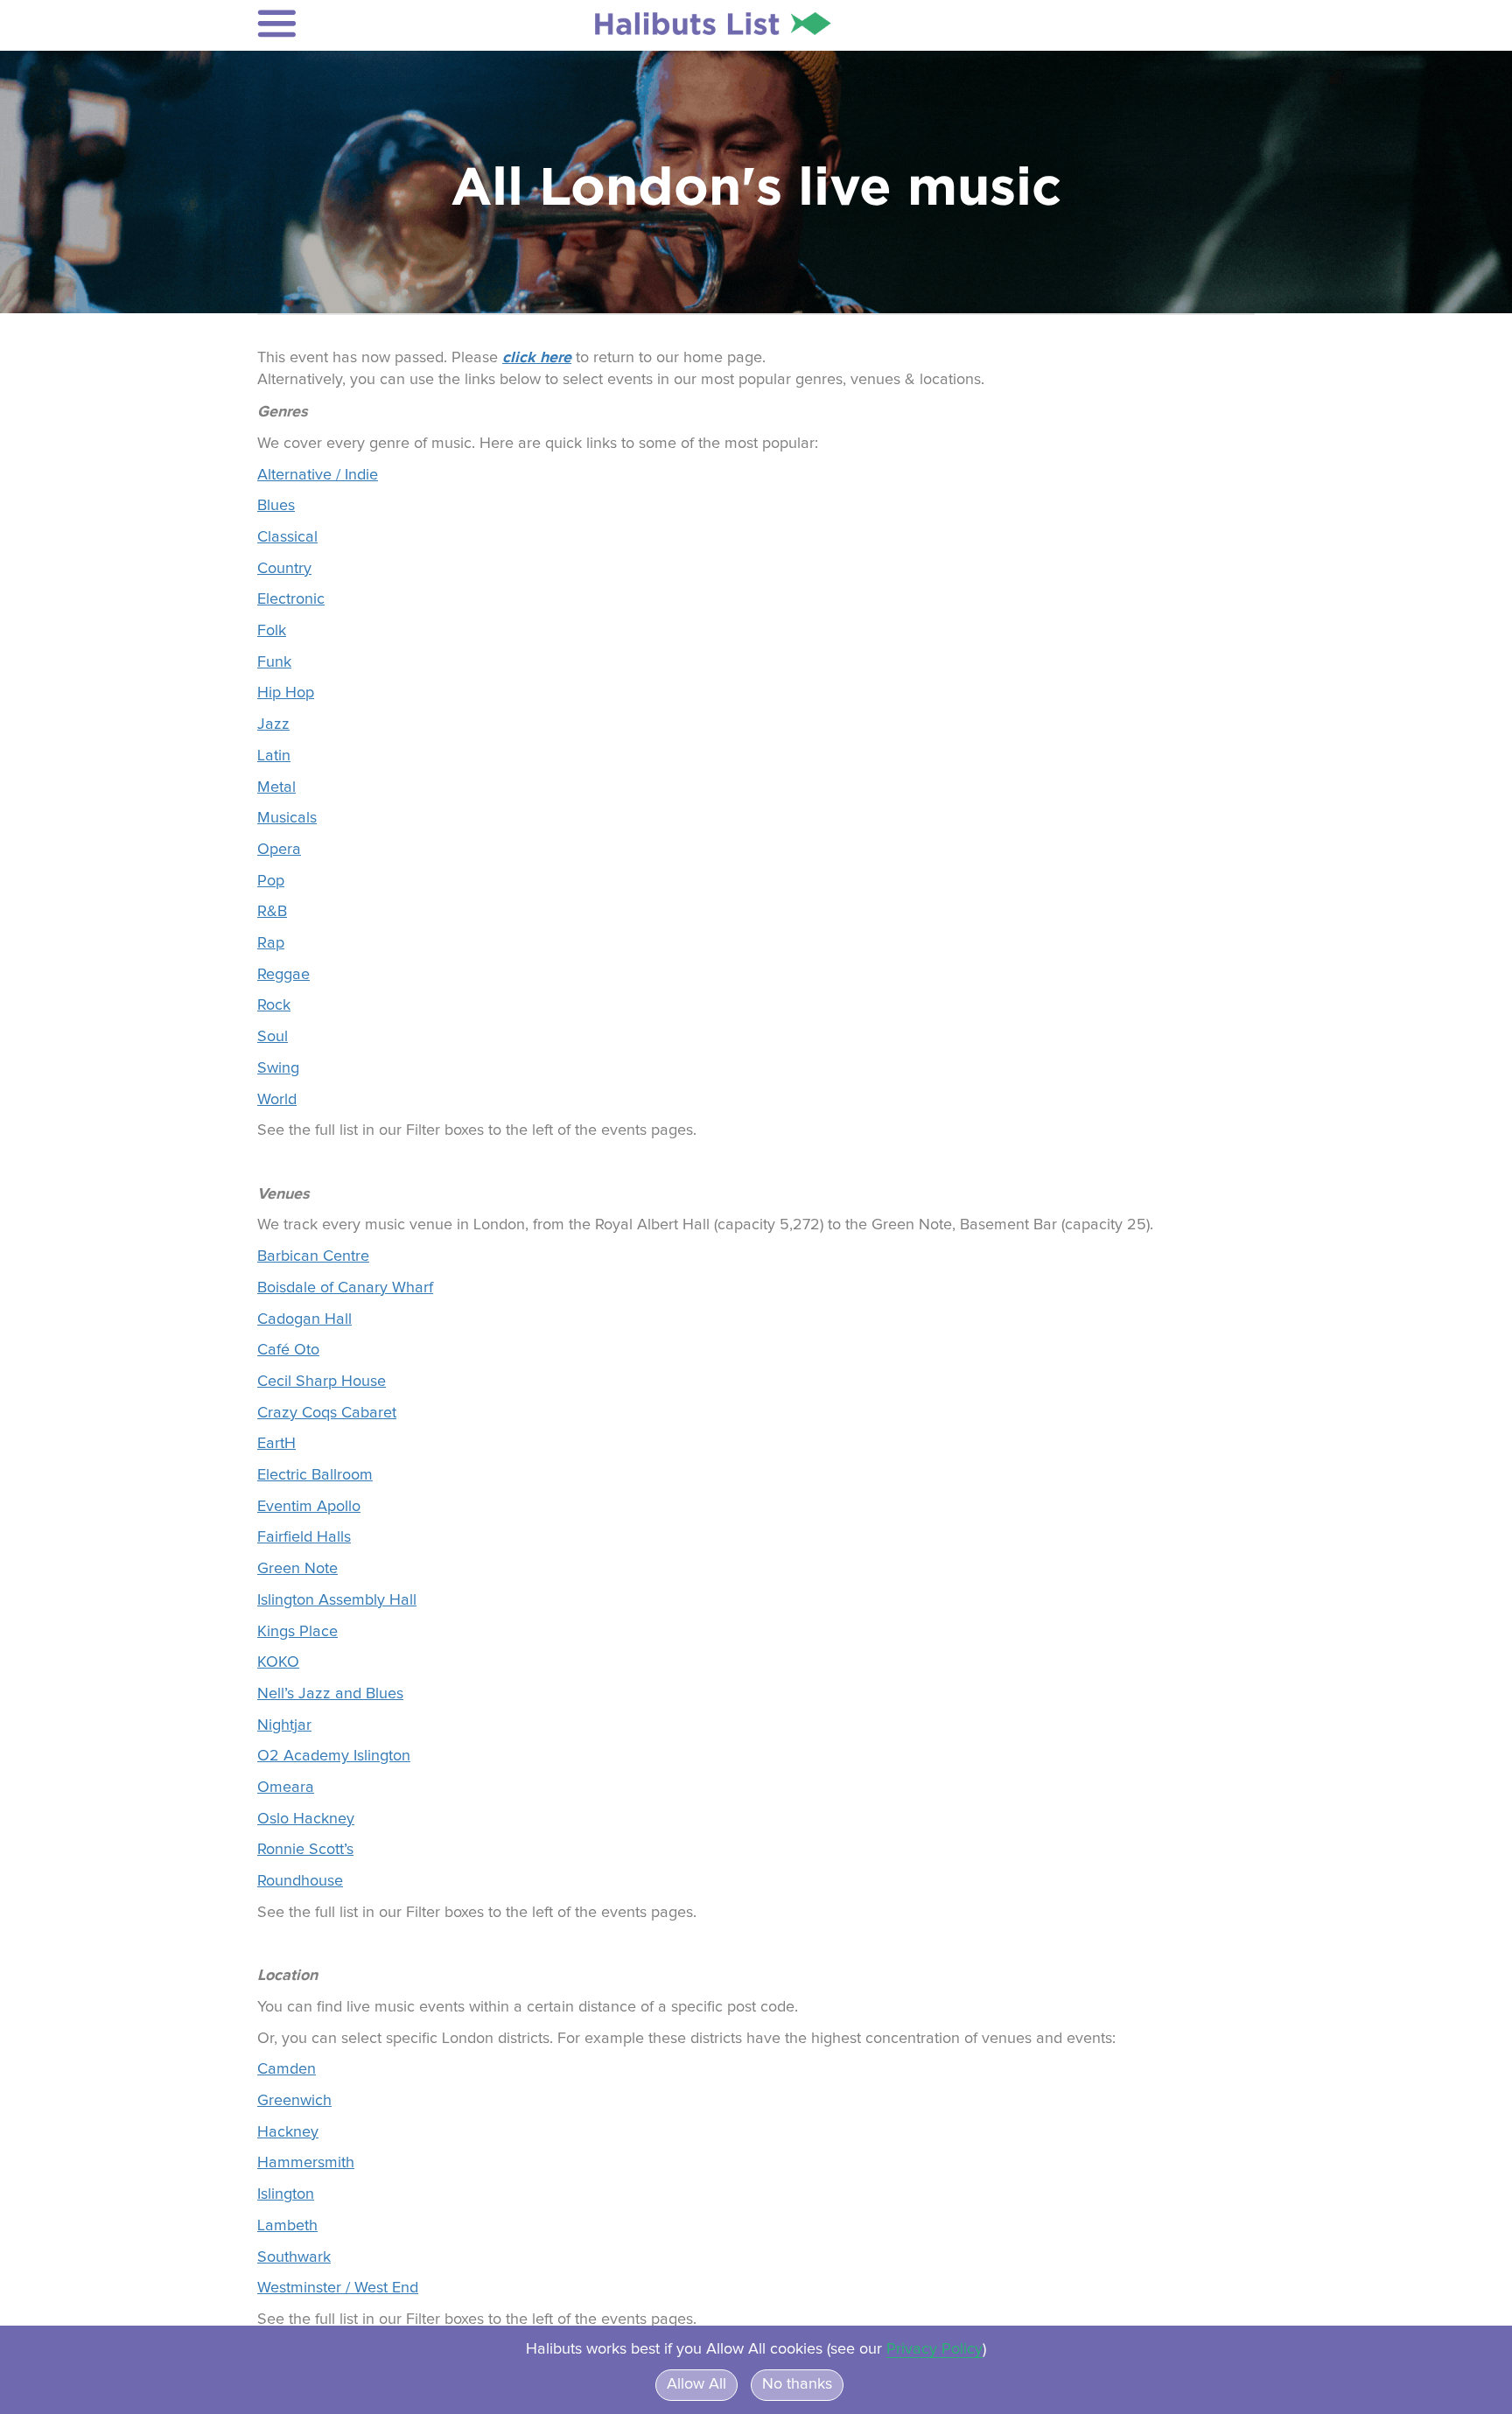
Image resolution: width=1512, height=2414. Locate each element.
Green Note (297, 1569)
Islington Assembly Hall (337, 1600)
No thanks (797, 2384)
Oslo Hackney (306, 1819)
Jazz (273, 724)
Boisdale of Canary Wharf (345, 1288)
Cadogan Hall (304, 1319)
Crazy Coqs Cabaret (327, 1413)
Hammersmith (306, 2163)
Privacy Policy (934, 2349)
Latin (274, 756)
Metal (276, 787)
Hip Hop (286, 693)
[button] (372, 24)
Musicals (287, 818)
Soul (273, 1037)
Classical (287, 537)
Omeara (286, 1788)
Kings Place (297, 1632)
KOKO (278, 1662)
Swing (278, 1068)
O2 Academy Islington (334, 1756)
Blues (276, 506)
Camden (287, 2069)
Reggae (283, 975)
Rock (274, 1005)
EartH (276, 1444)
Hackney (288, 2132)
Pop (271, 881)
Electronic (291, 599)
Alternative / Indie (318, 475)
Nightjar (284, 1725)
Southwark (294, 2257)
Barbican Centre (313, 1256)
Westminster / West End (338, 2288)
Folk (272, 631)
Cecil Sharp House (322, 1382)
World (277, 1100)
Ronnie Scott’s (305, 1850)
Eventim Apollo (309, 1507)
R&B (272, 912)
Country (284, 569)
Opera (279, 850)
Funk (274, 662)
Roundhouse (300, 1881)
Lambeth (287, 2226)
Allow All (696, 2384)
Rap (271, 943)
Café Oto (288, 1350)
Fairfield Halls (304, 1537)
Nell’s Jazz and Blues (330, 1694)
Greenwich (294, 2101)
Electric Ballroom (315, 1475)
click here (537, 357)
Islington (286, 2194)
